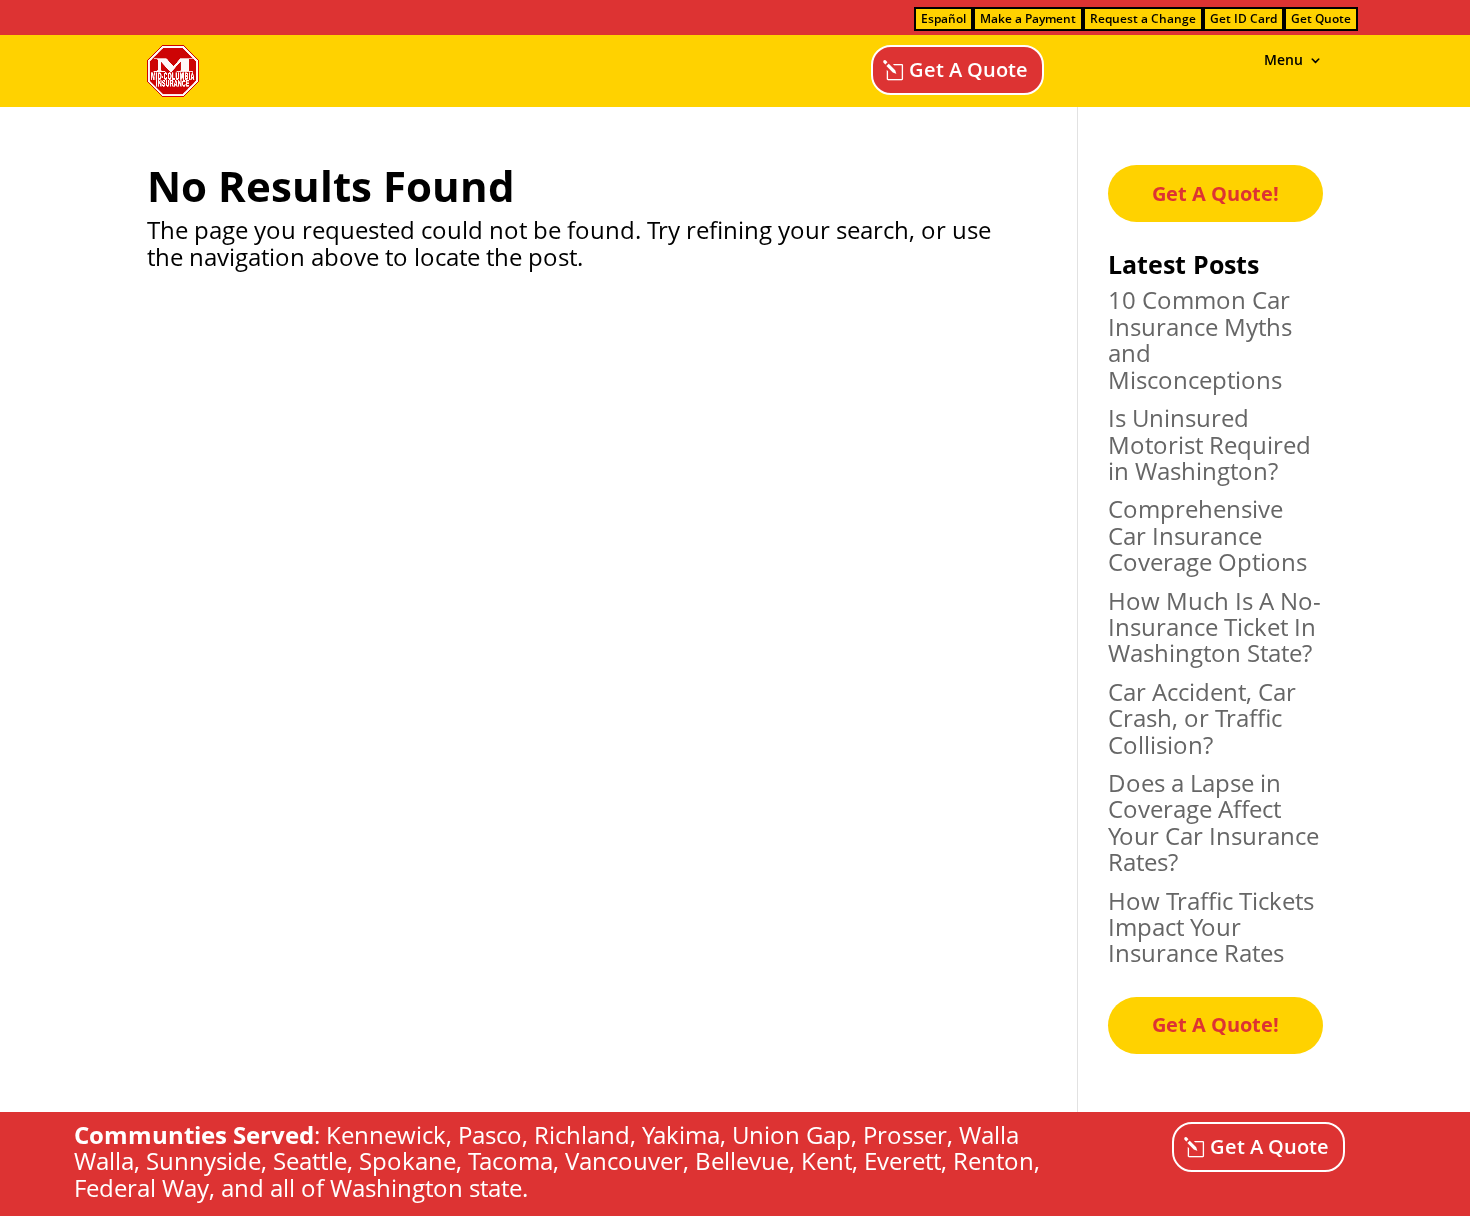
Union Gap (791, 1134)
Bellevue (742, 1160)
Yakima (681, 1134)
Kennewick (386, 1134)
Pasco (490, 1134)
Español (943, 18)
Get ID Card (1243, 18)
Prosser (905, 1134)
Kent (826, 1160)
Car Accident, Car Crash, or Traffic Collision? (1202, 718)
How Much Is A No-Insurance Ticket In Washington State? (1214, 627)
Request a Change (1143, 18)
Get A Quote (968, 69)
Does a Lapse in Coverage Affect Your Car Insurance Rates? (1213, 822)
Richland (582, 1134)
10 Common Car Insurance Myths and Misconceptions (1200, 339)
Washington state (426, 1187)
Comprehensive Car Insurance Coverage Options (1207, 535)
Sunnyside (203, 1160)
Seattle (310, 1160)
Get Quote (1321, 18)
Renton (993, 1160)
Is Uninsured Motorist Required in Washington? (1209, 444)
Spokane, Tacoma (456, 1160)
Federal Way (141, 1187)
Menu (1283, 61)
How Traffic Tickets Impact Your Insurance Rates (1211, 927)
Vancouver (624, 1160)
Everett (902, 1160)
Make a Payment (1028, 18)
